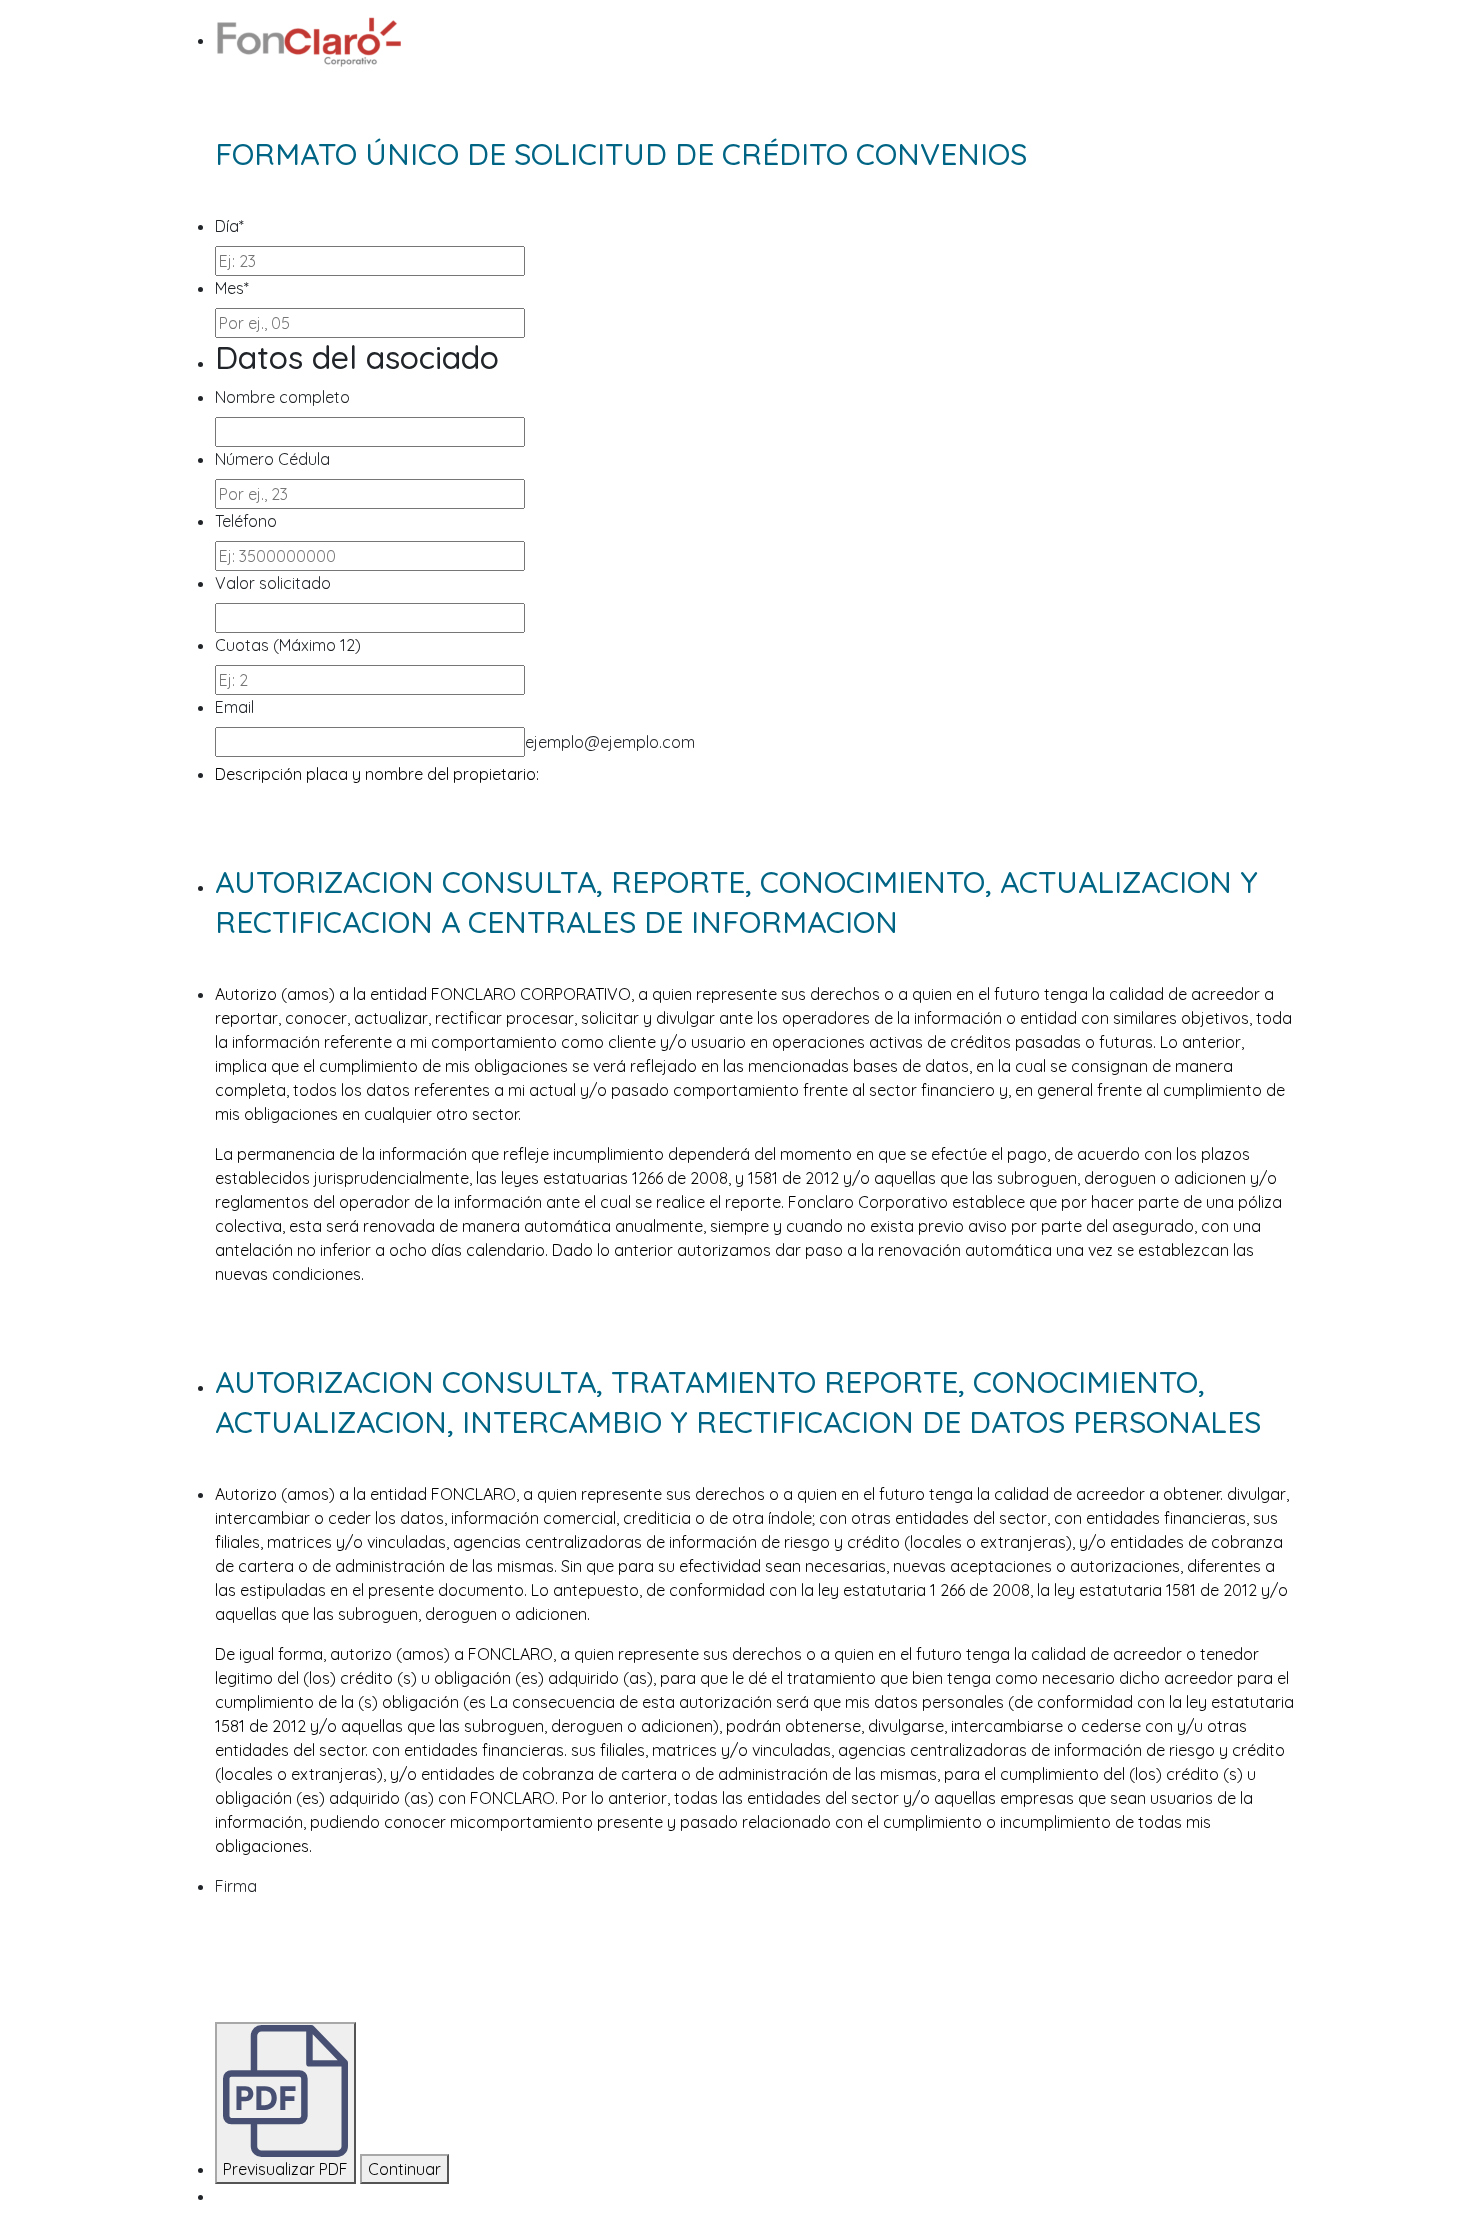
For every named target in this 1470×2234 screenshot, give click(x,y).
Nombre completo (282, 397)
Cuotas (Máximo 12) (288, 645)
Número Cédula (272, 459)
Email (234, 707)
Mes (232, 288)
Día (229, 226)
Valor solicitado (273, 583)
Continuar (404, 2169)
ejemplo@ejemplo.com (610, 742)
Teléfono (246, 521)
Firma (236, 1886)
